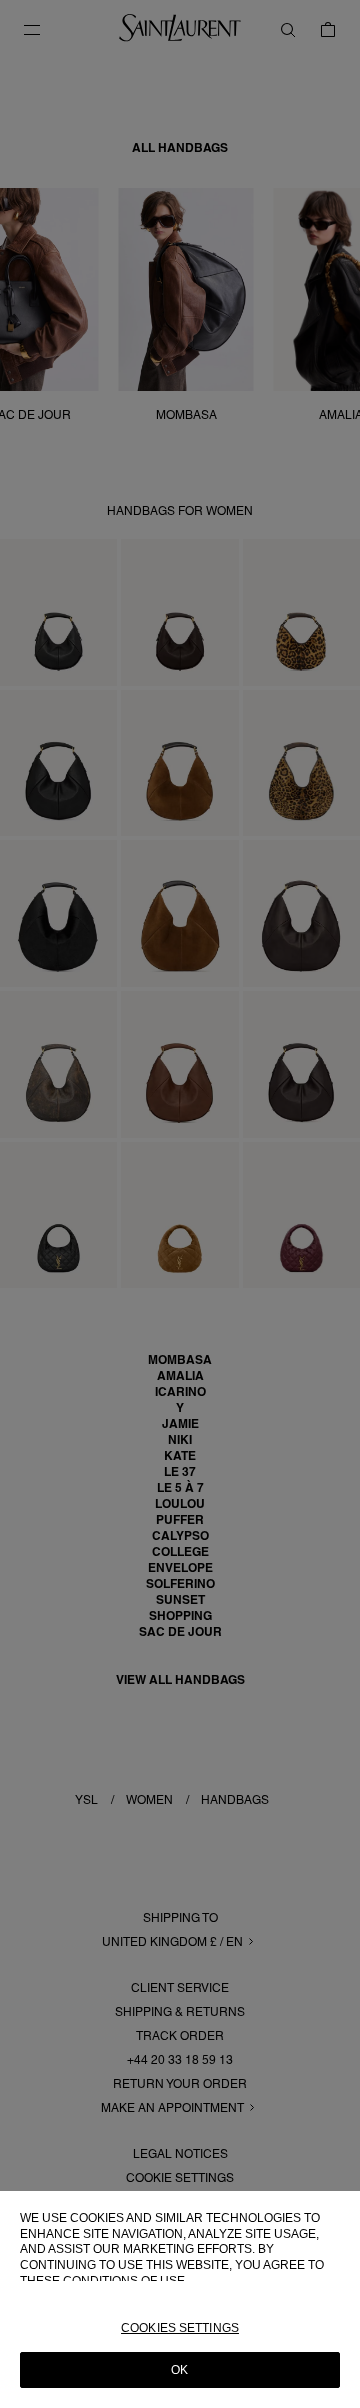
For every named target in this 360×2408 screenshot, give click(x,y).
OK (179, 2370)
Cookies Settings (180, 2328)
